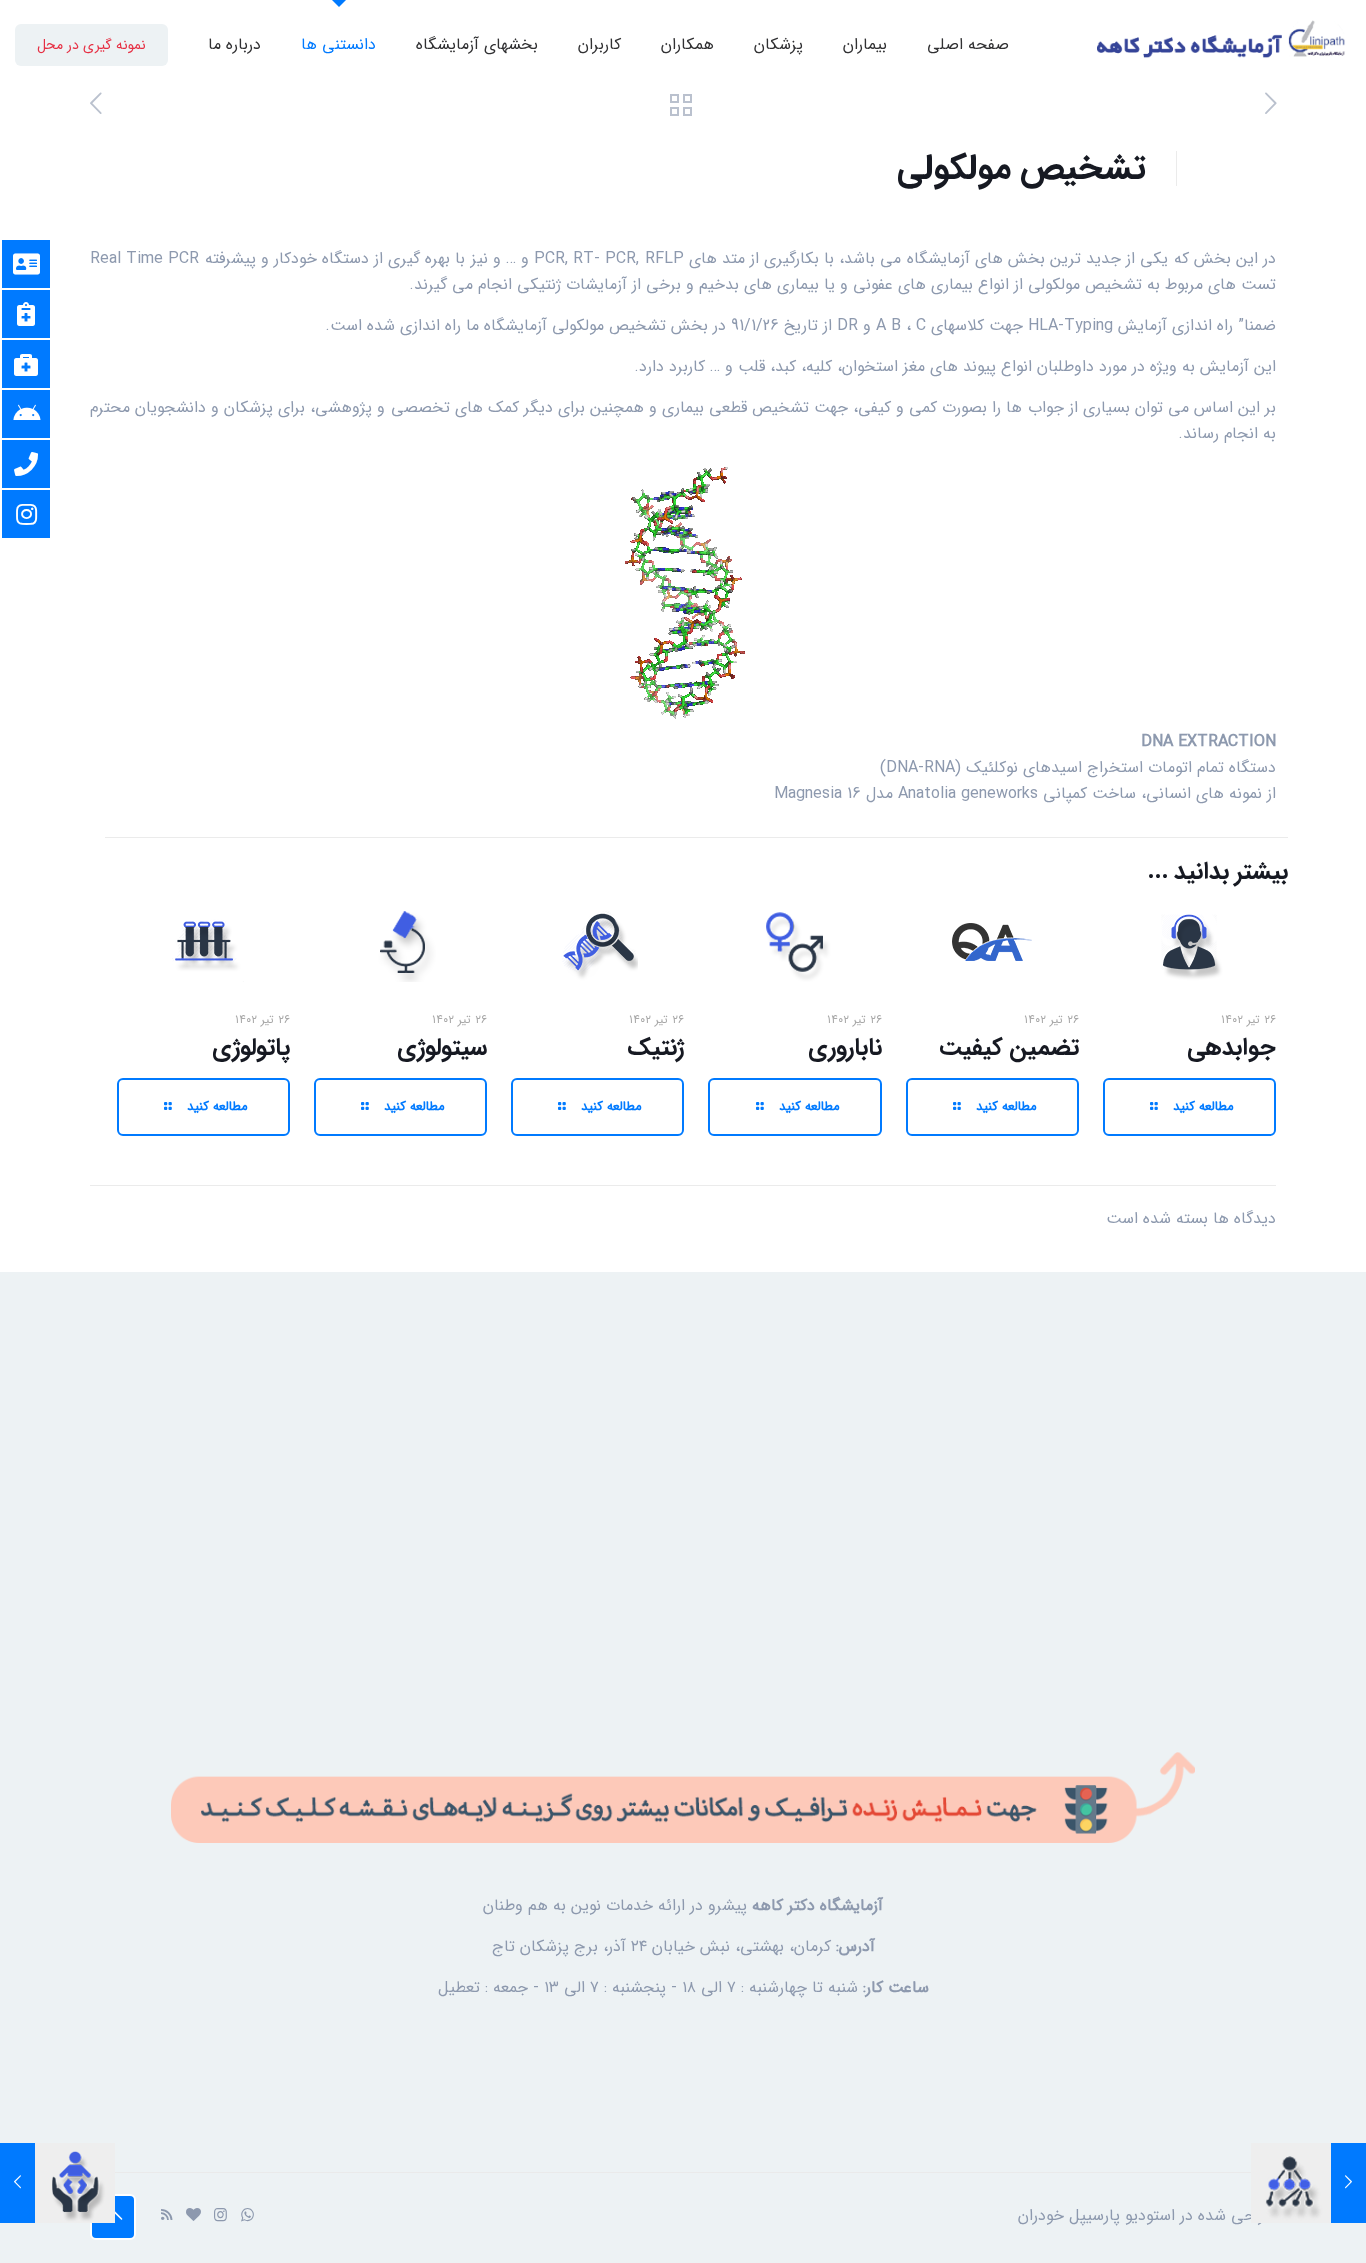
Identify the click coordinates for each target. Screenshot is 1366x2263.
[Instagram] (220, 2216)
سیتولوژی (442, 1048)
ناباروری (845, 1048)
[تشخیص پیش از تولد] (17, 2183)
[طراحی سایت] (193, 2216)
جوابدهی (1231, 1048)
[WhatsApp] (247, 2216)
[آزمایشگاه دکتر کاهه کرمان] (1221, 45)
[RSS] (166, 2216)
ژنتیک (655, 1048)
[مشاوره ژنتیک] (1348, 2183)
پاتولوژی (251, 1048)
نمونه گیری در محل (91, 45)
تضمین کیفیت (1009, 1048)
